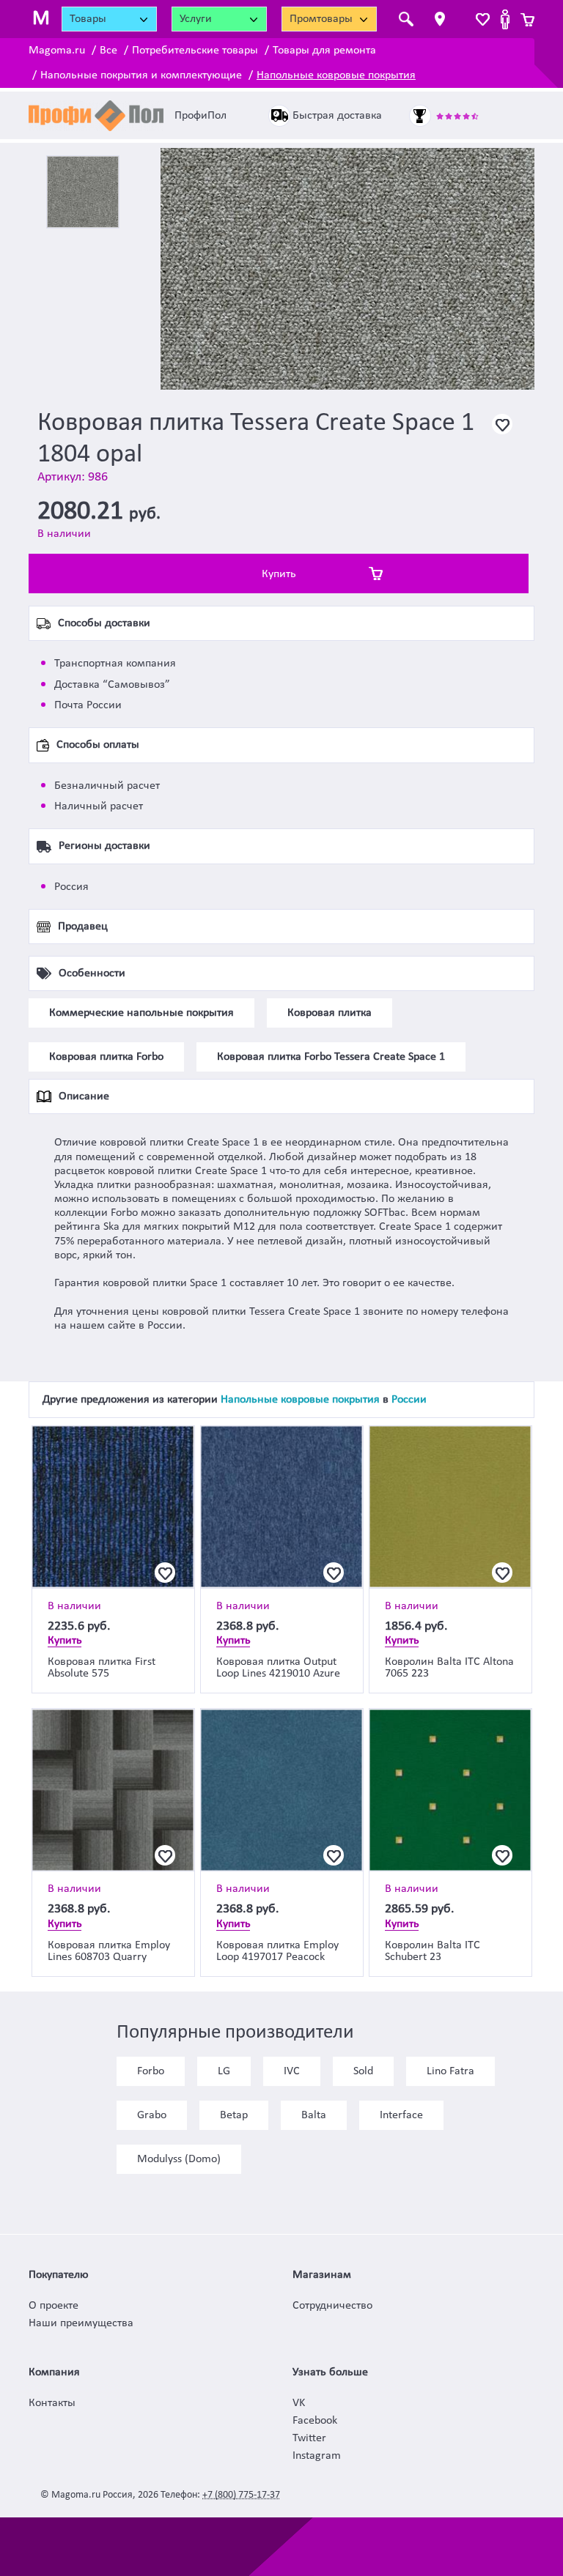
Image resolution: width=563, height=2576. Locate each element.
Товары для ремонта (324, 51)
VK (299, 2403)
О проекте (54, 2306)
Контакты (52, 2403)
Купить (279, 574)
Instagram (317, 2456)
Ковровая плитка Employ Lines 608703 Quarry (109, 1951)
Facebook (315, 2421)
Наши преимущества (81, 2323)
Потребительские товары (195, 51)
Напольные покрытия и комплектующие (141, 75)
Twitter (309, 2438)
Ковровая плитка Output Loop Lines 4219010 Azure (278, 1668)
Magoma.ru (57, 51)
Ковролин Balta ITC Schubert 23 (433, 1951)
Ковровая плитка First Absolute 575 (102, 1668)
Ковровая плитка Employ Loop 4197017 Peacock (277, 1951)
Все (108, 51)
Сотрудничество (332, 2306)
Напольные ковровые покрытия (336, 75)
